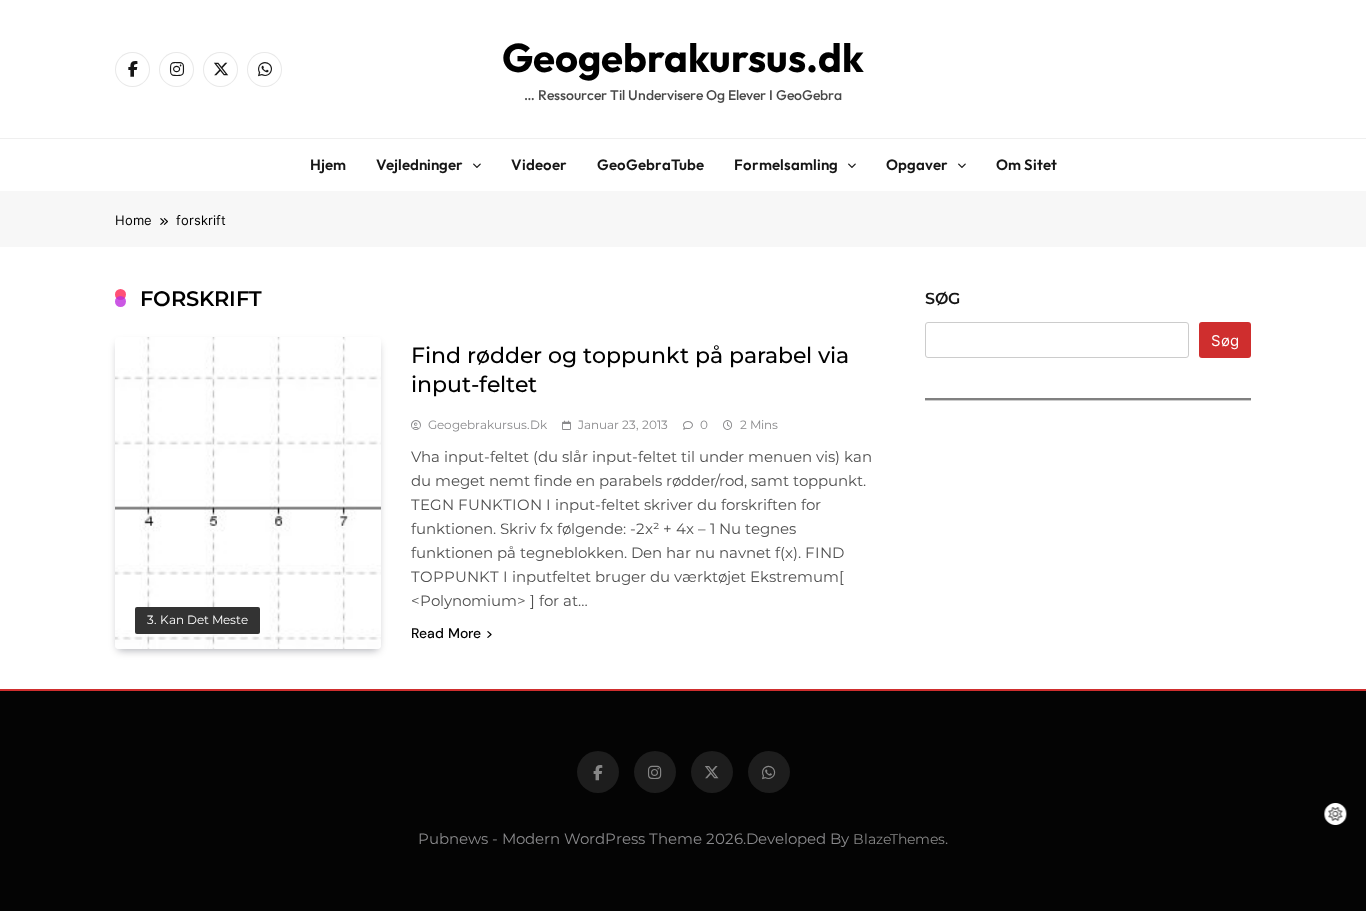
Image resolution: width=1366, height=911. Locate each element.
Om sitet (1026, 164)
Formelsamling (786, 164)
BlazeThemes (899, 839)
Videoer (539, 164)
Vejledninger (419, 164)
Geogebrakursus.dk (683, 57)
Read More (446, 633)
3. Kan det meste (197, 620)
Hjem (328, 164)
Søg (942, 298)
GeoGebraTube (650, 164)
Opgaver (917, 164)
